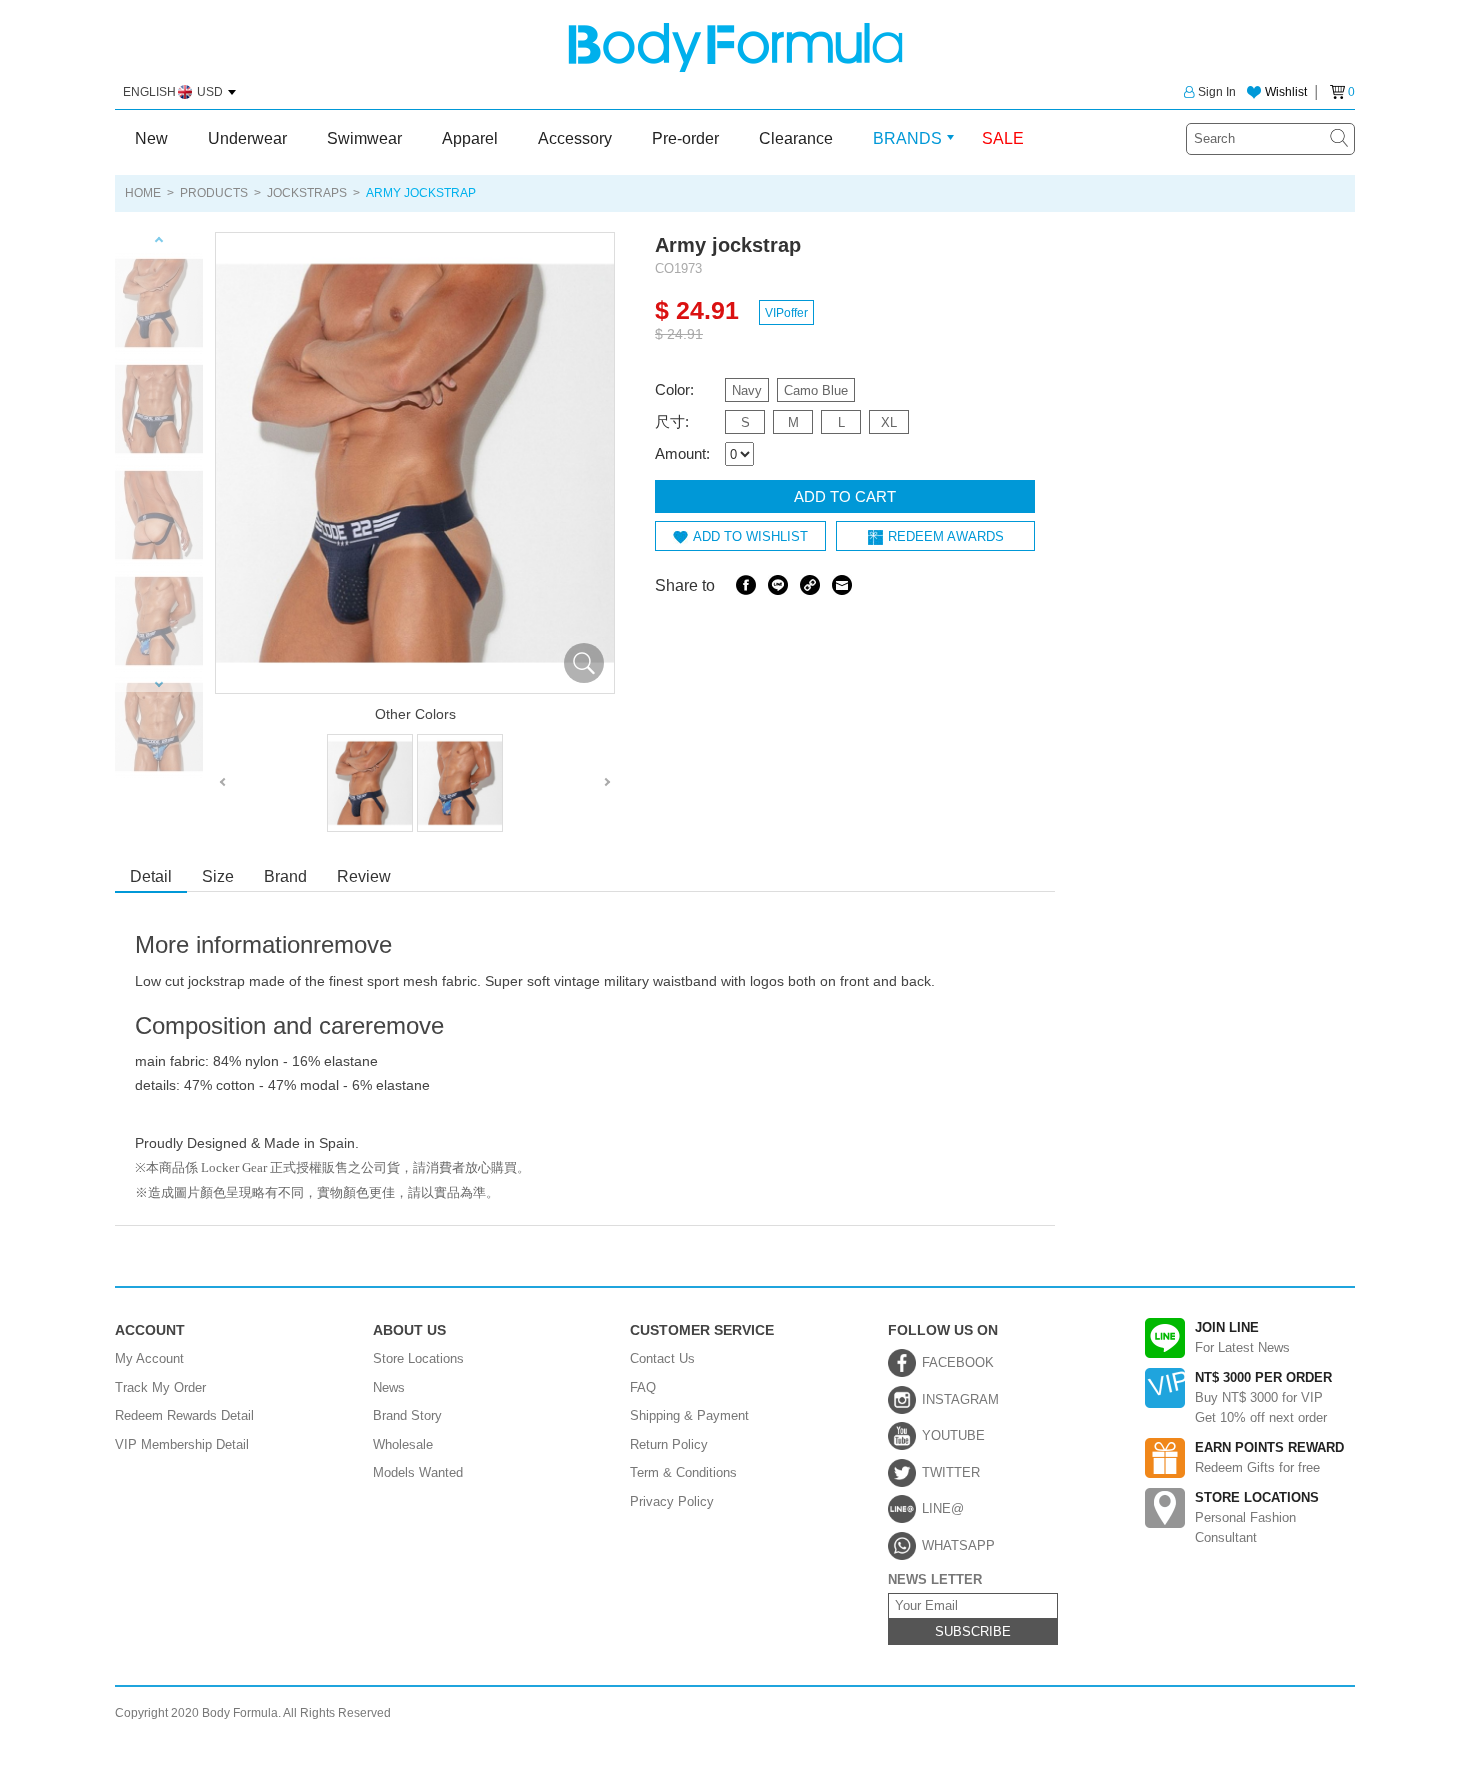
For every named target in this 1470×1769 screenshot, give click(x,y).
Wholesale (403, 1444)
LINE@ (943, 1508)
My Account (149, 1358)
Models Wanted (418, 1472)
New (151, 138)
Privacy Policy (672, 1501)
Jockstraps (307, 193)
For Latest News (1242, 1337)
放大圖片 (584, 663)
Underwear (247, 138)
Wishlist (1286, 92)
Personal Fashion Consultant (1257, 1517)
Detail (151, 876)
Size (218, 876)
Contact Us (662, 1358)
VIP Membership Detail (182, 1444)
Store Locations (418, 1358)
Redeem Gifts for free (1269, 1457)
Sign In (1217, 92)
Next (159, 685)
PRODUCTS (214, 193)
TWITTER (951, 1472)
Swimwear (364, 138)
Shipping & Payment (689, 1415)
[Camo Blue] (460, 783)
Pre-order (685, 138)
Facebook (746, 585)
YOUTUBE (953, 1435)
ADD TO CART (845, 496)
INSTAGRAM (960, 1399)
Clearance (796, 138)
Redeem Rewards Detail (184, 1415)
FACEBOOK (958, 1362)
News (389, 1387)
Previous (159, 239)
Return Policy (669, 1444)
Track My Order (160, 1387)
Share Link (810, 585)
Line (778, 585)
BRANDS (907, 138)
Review (364, 876)
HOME (143, 193)
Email (842, 585)
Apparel (470, 138)
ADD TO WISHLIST (750, 536)
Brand (285, 876)
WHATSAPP (958, 1545)
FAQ (643, 1387)
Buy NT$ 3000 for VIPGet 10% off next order (1263, 1397)
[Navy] (370, 783)
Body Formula (735, 47)
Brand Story (407, 1415)
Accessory (575, 138)
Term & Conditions (683, 1472)
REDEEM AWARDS (946, 536)
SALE (1003, 138)
